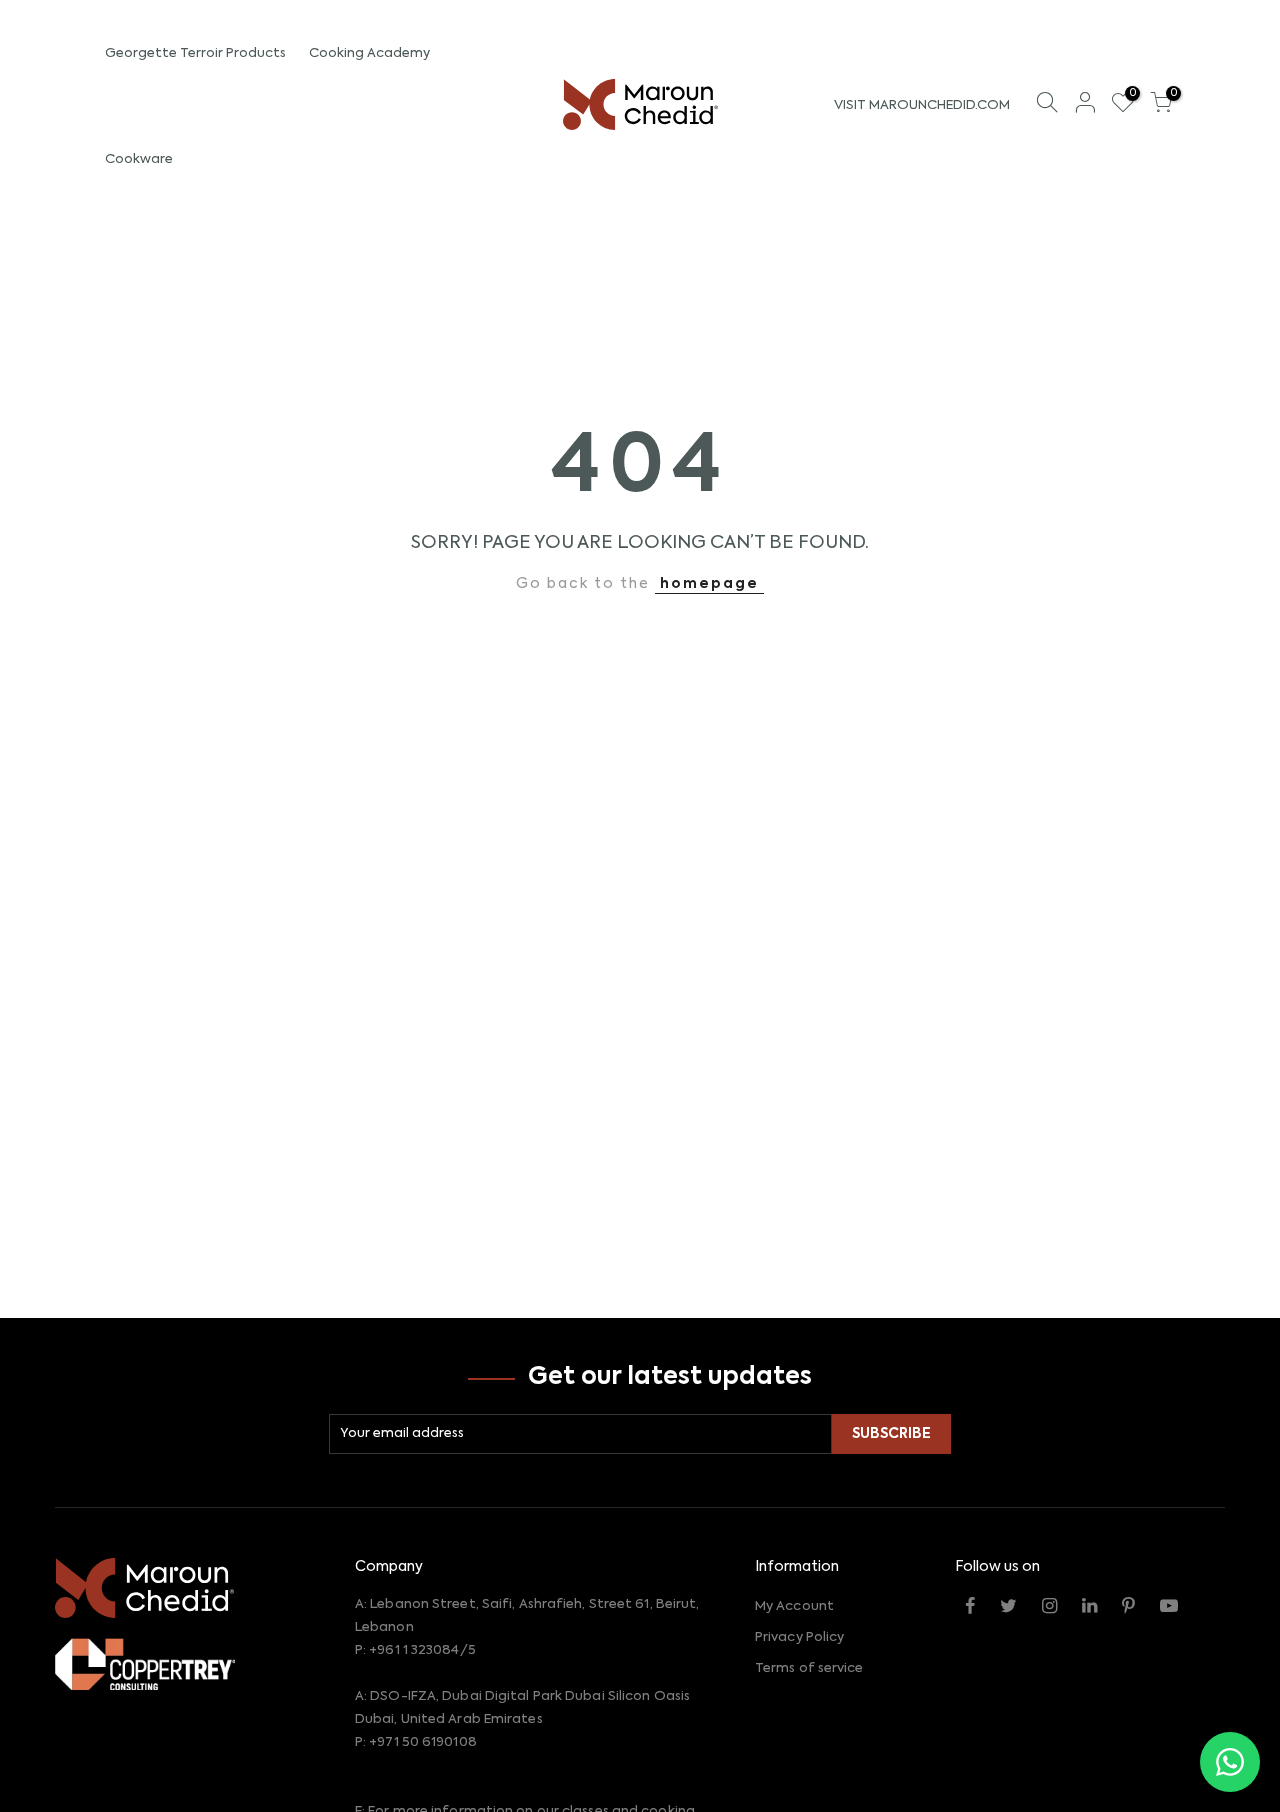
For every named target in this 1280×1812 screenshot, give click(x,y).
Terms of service (809, 1668)
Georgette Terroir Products (195, 53)
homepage (709, 584)
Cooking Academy (369, 53)
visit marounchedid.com (922, 105)
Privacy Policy (799, 1637)
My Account (794, 1606)
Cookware (139, 159)
